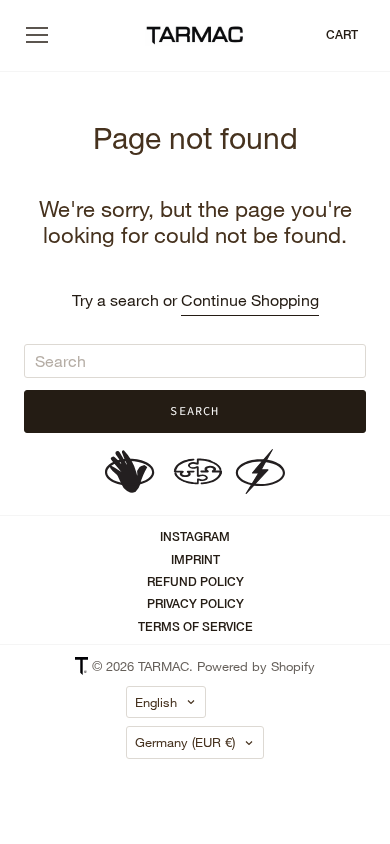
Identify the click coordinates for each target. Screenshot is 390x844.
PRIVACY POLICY (195, 604)
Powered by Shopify (256, 666)
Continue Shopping (250, 299)
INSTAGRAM (195, 537)
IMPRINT (195, 560)
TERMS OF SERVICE (195, 627)
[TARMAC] (195, 36)
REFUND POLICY (195, 582)
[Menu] (37, 35)
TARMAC (163, 666)
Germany (185, 742)
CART (342, 35)
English (156, 702)
